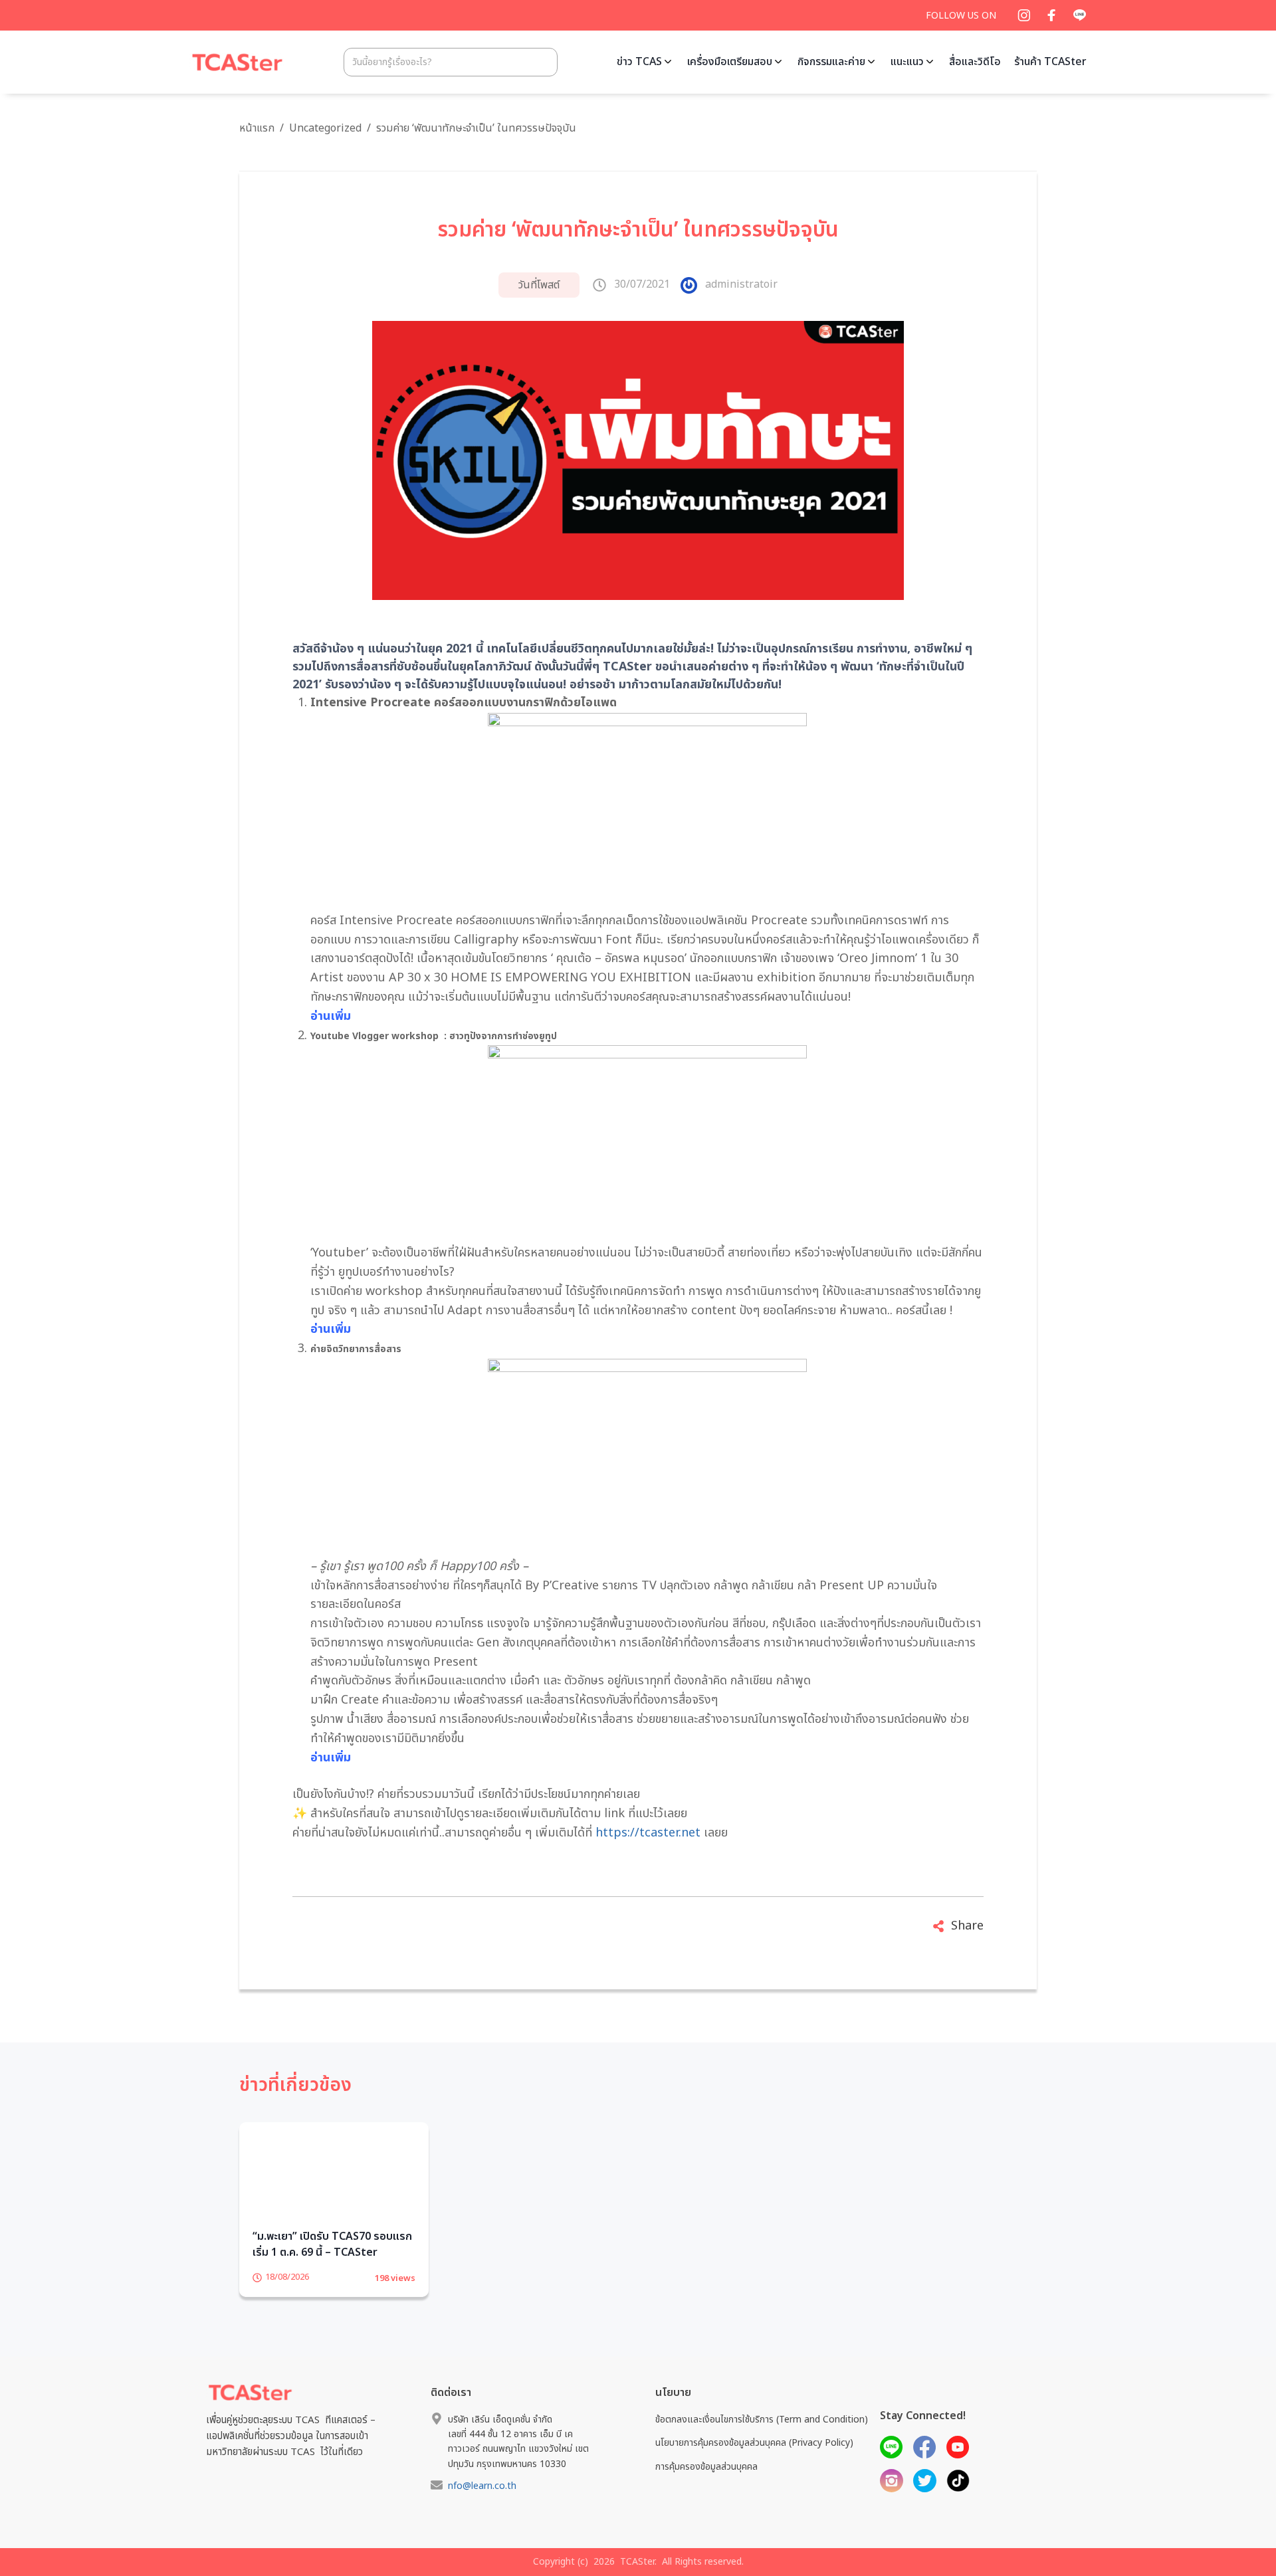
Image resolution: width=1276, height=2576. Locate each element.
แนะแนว (907, 62)
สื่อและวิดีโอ (975, 62)
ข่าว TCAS (639, 62)
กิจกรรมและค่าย (831, 62)
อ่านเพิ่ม (331, 1016)
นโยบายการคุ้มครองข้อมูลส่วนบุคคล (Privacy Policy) (754, 2463)
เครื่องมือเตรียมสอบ (730, 62)
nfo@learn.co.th (482, 2507)
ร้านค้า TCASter (1050, 62)
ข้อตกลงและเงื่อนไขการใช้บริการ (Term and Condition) (762, 2440)
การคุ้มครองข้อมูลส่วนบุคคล (706, 2487)
